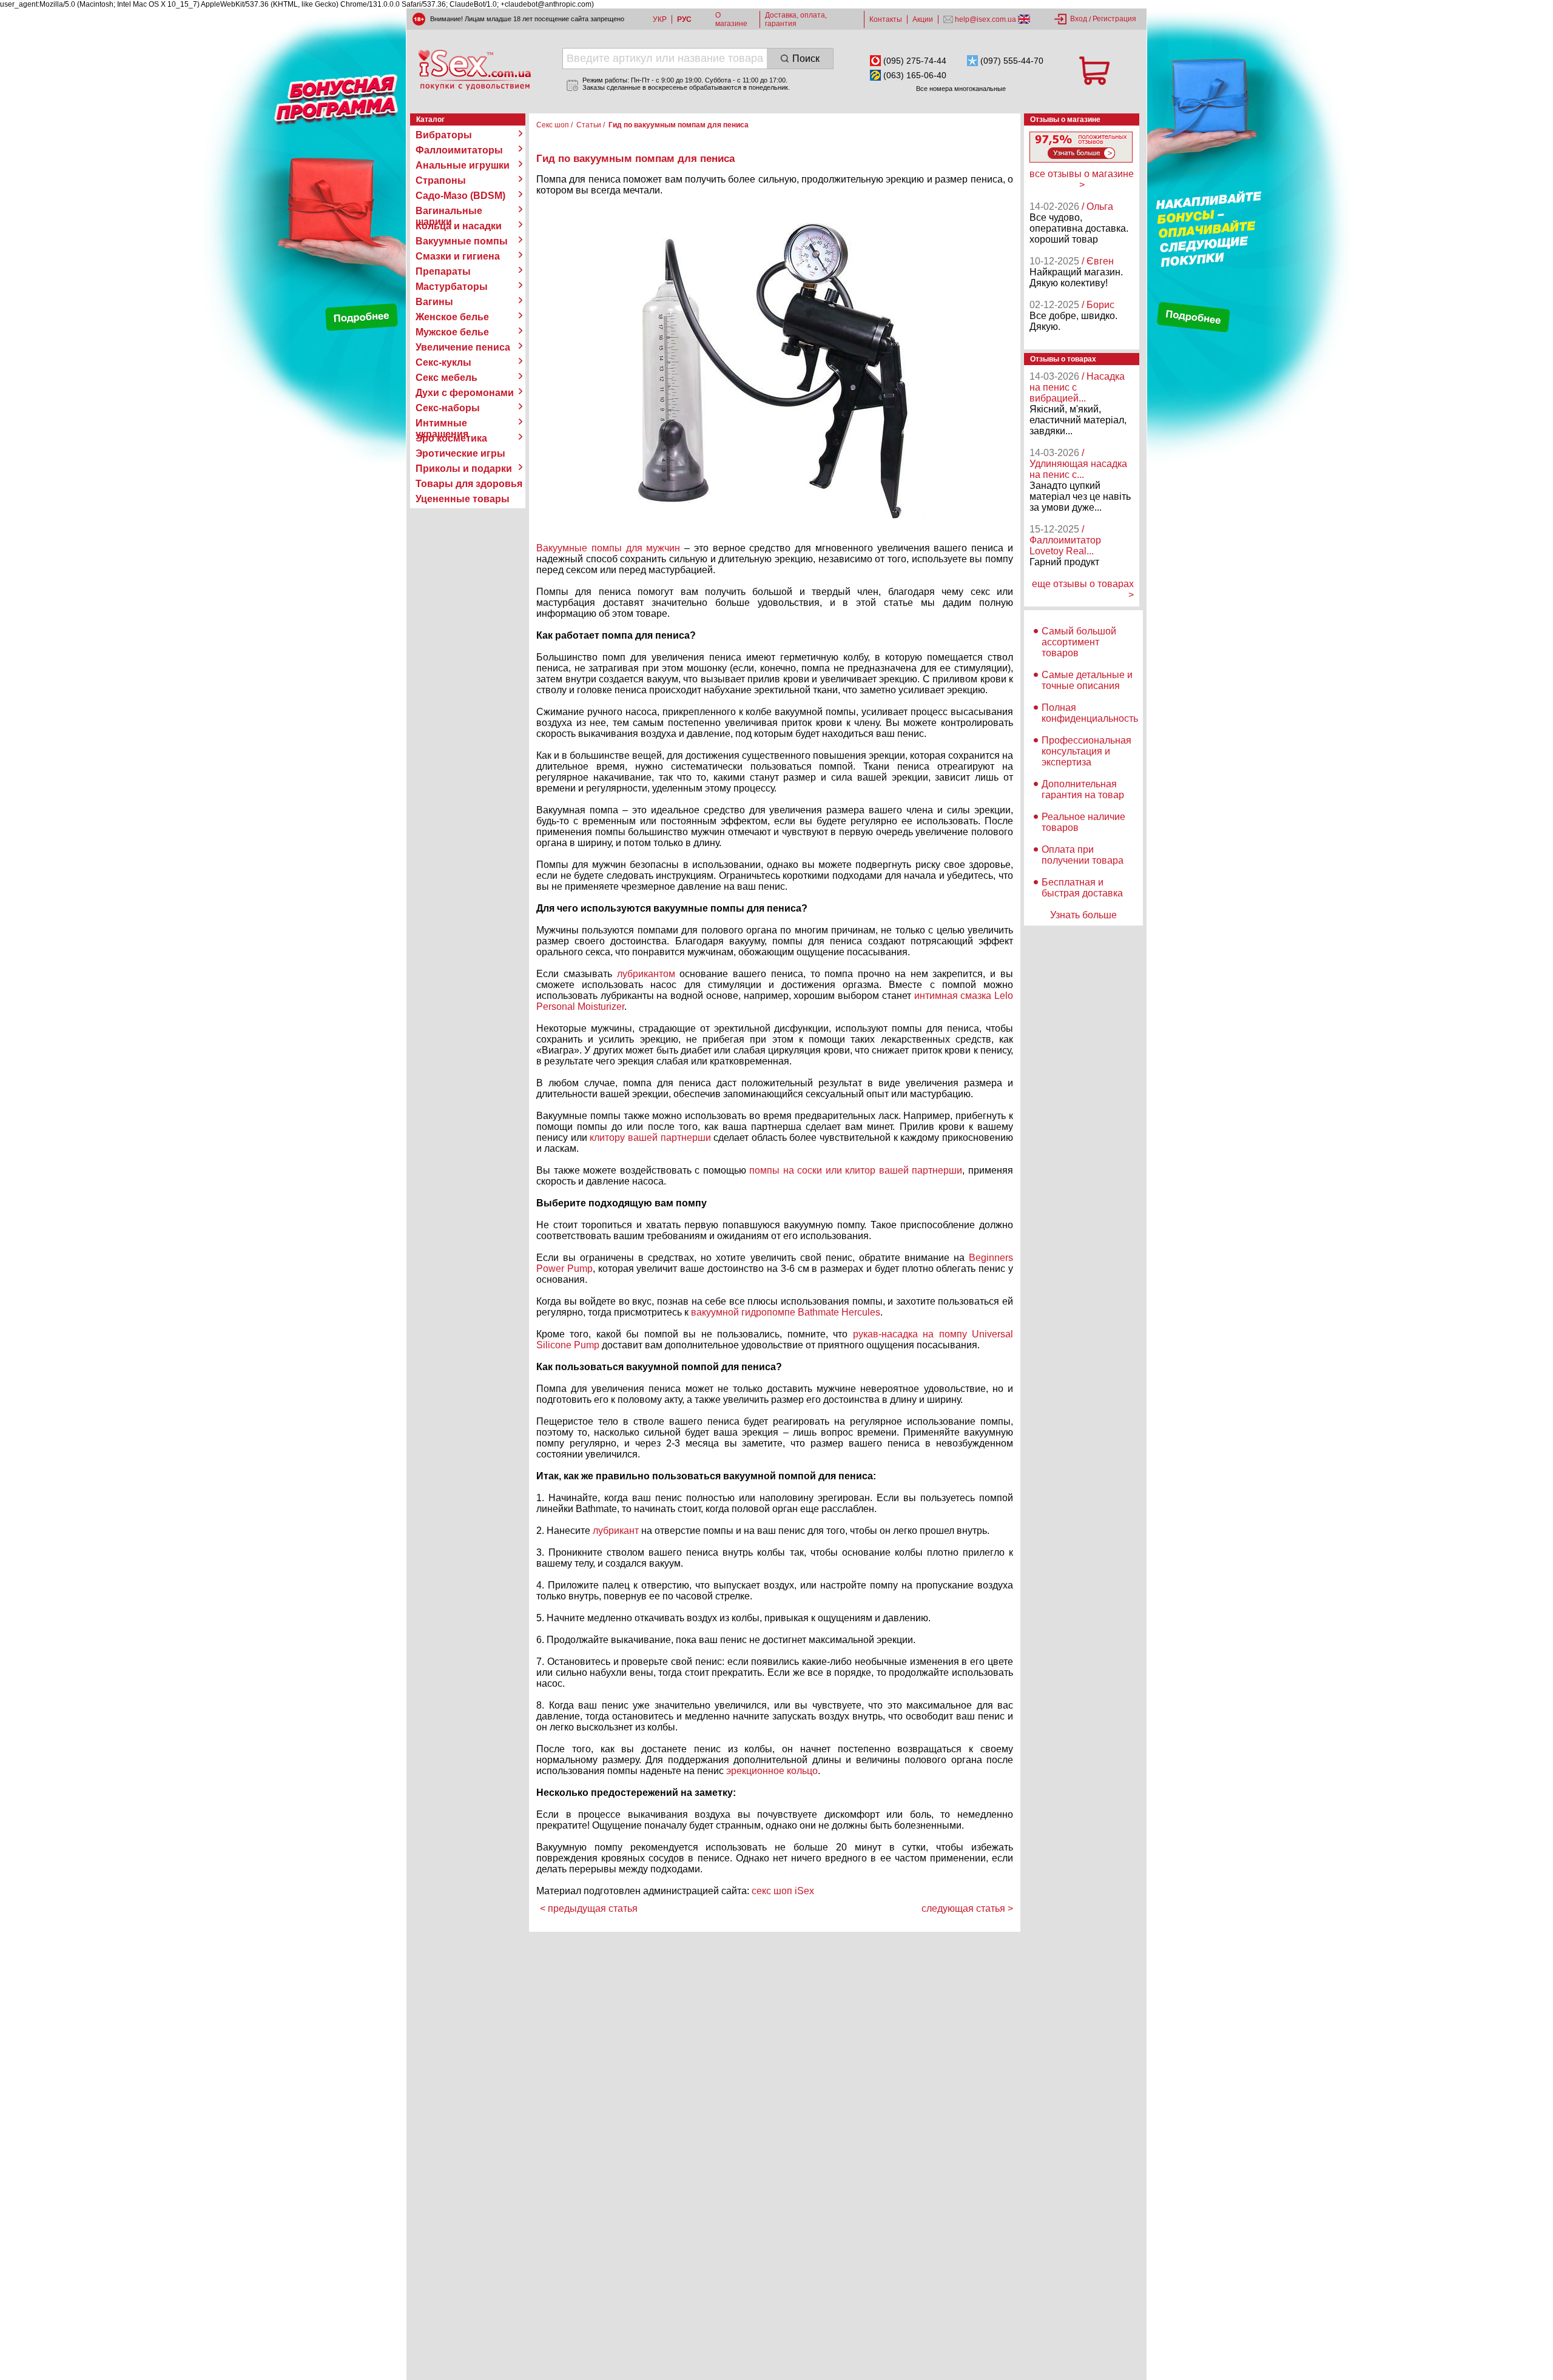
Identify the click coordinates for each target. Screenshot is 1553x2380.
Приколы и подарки (464, 469)
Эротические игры (460, 453)
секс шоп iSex (783, 1891)
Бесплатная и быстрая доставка (1082, 888)
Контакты (886, 19)
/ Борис (1098, 305)
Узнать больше (1083, 915)
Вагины (434, 302)
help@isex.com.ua (985, 19)
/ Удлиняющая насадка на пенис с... (1078, 464)
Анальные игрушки (463, 165)
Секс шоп (553, 125)
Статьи (589, 125)
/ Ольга (1097, 207)
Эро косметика (451, 438)
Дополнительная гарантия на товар (1083, 789)
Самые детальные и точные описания (1087, 680)
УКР (660, 19)
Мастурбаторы (452, 287)
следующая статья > (967, 1908)
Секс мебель (446, 378)
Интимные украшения (442, 423)
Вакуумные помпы (462, 241)
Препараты (443, 271)
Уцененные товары (463, 499)
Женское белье (452, 317)
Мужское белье (452, 332)
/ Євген (1098, 261)
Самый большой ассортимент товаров (1079, 642)
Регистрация (1114, 19)
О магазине (731, 19)
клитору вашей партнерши (650, 1138)
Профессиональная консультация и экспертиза (1086, 751)
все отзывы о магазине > (1082, 179)
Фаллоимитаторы (459, 150)
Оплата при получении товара (1083, 855)
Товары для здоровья (469, 484)
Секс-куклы (443, 362)
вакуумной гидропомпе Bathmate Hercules (786, 1312)
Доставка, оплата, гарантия (796, 19)
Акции (923, 19)
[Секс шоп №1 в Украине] (474, 70)
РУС (684, 19)
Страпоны (441, 180)
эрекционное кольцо (772, 1771)
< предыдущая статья (589, 1908)
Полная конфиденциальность (1090, 713)
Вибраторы (444, 135)
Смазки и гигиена (458, 256)
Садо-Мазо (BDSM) (460, 196)
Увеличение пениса (463, 347)
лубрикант (616, 1531)
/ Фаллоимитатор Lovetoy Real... (1065, 540)
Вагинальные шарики (449, 211)
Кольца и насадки (459, 226)
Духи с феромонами (465, 393)
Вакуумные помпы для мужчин (608, 548)
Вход (1079, 19)
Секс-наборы (448, 408)
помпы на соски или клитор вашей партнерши (856, 1170)
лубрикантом (646, 974)
